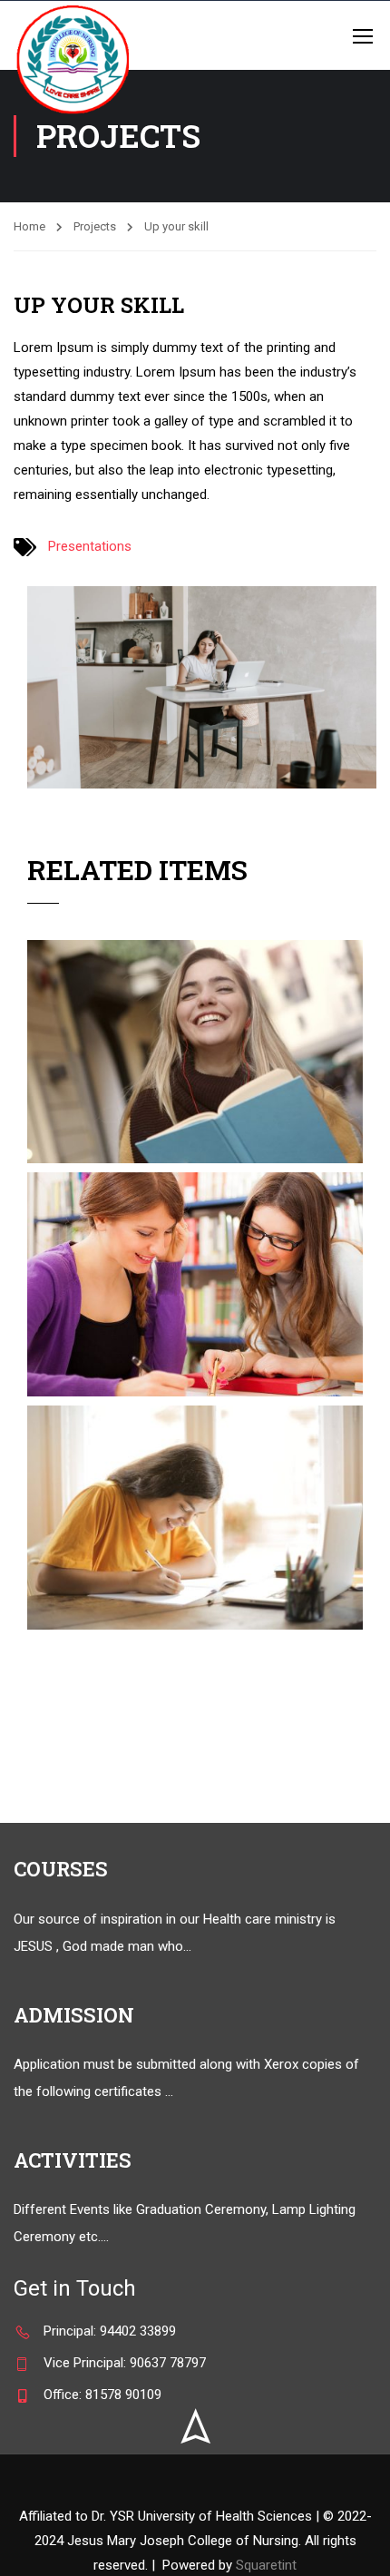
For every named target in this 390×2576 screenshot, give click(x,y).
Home (29, 226)
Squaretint (266, 2565)
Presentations (90, 546)
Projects (95, 226)
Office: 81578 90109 (102, 2395)
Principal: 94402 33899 (110, 2331)
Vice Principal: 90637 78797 (125, 2363)
